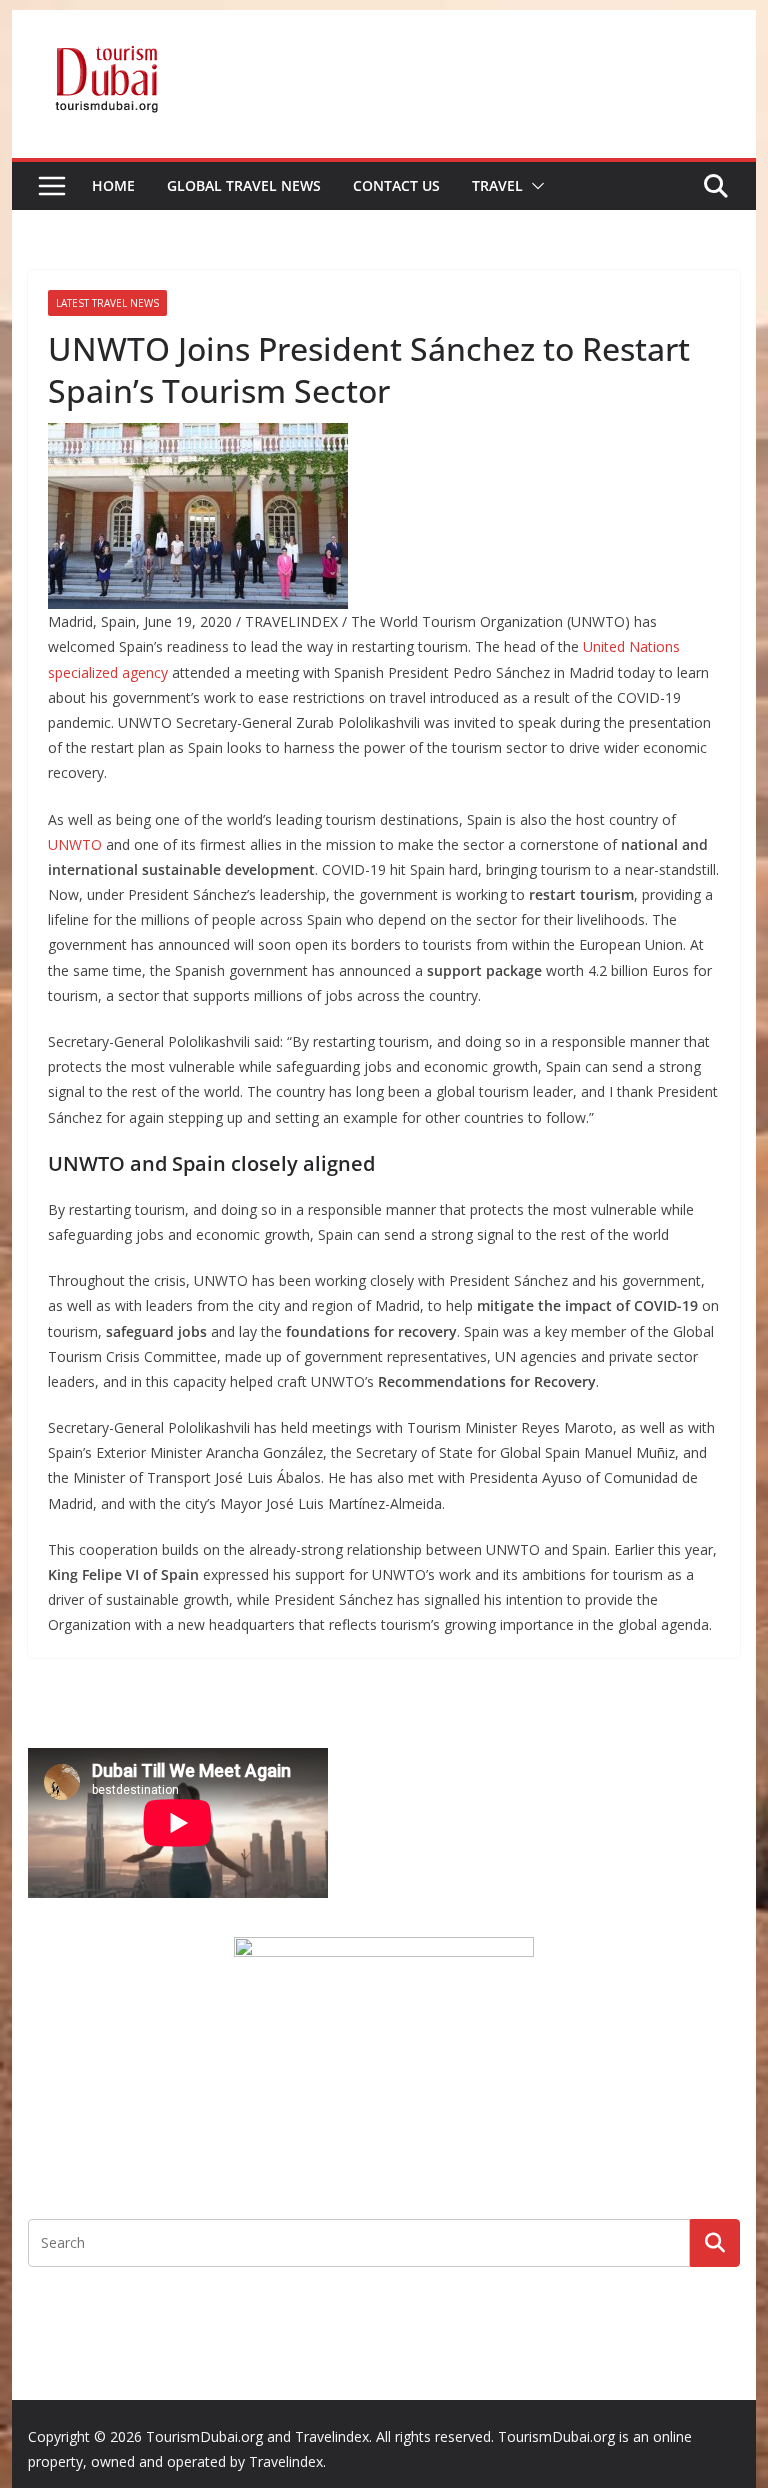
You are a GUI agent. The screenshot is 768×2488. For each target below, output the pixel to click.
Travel (497, 185)
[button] (534, 186)
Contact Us (396, 185)
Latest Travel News (107, 303)
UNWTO (75, 844)
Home (113, 185)
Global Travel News (244, 185)
